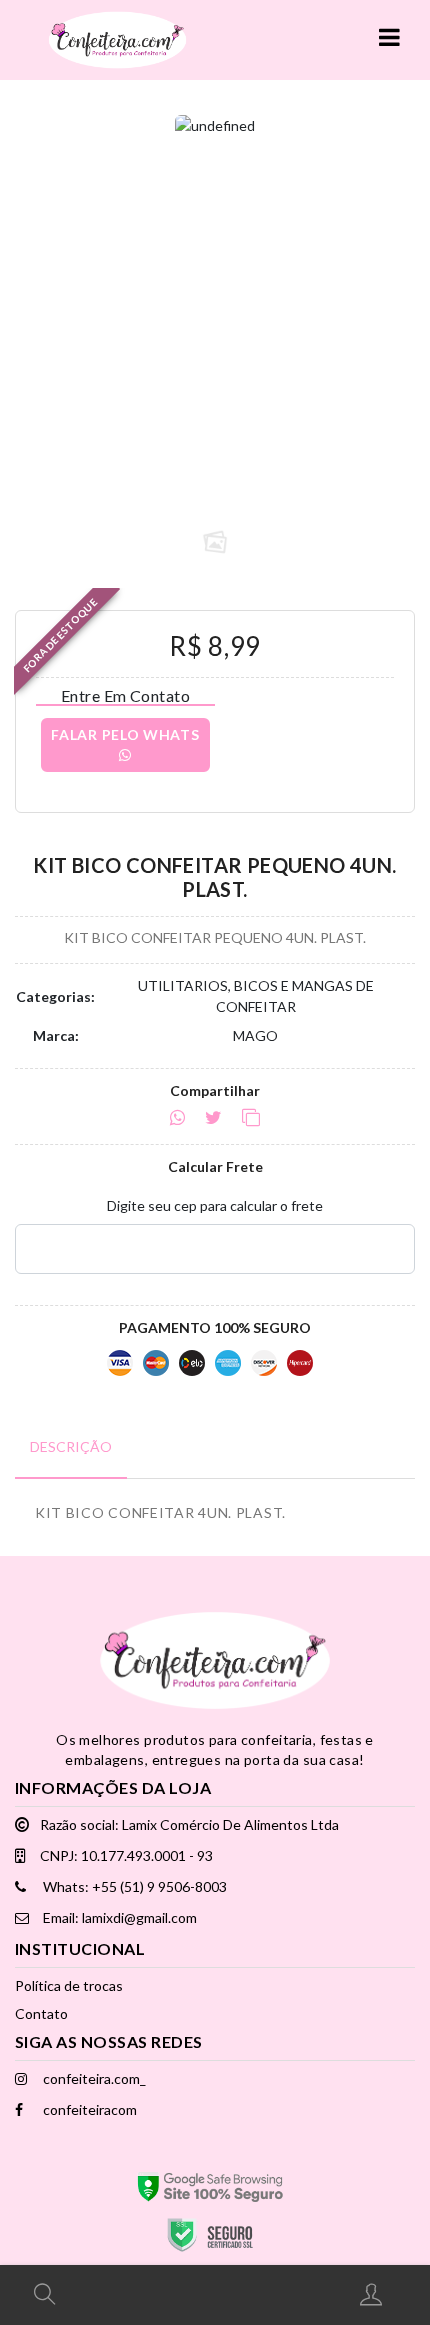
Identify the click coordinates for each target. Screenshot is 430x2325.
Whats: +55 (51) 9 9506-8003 (133, 1886)
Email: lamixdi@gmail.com (118, 1917)
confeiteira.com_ (93, 2078)
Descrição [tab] (71, 1446)
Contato (41, 2013)
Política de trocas (69, 1985)
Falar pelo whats (125, 734)
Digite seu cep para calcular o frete (215, 1205)
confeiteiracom (88, 2109)
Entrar (373, 2294)
